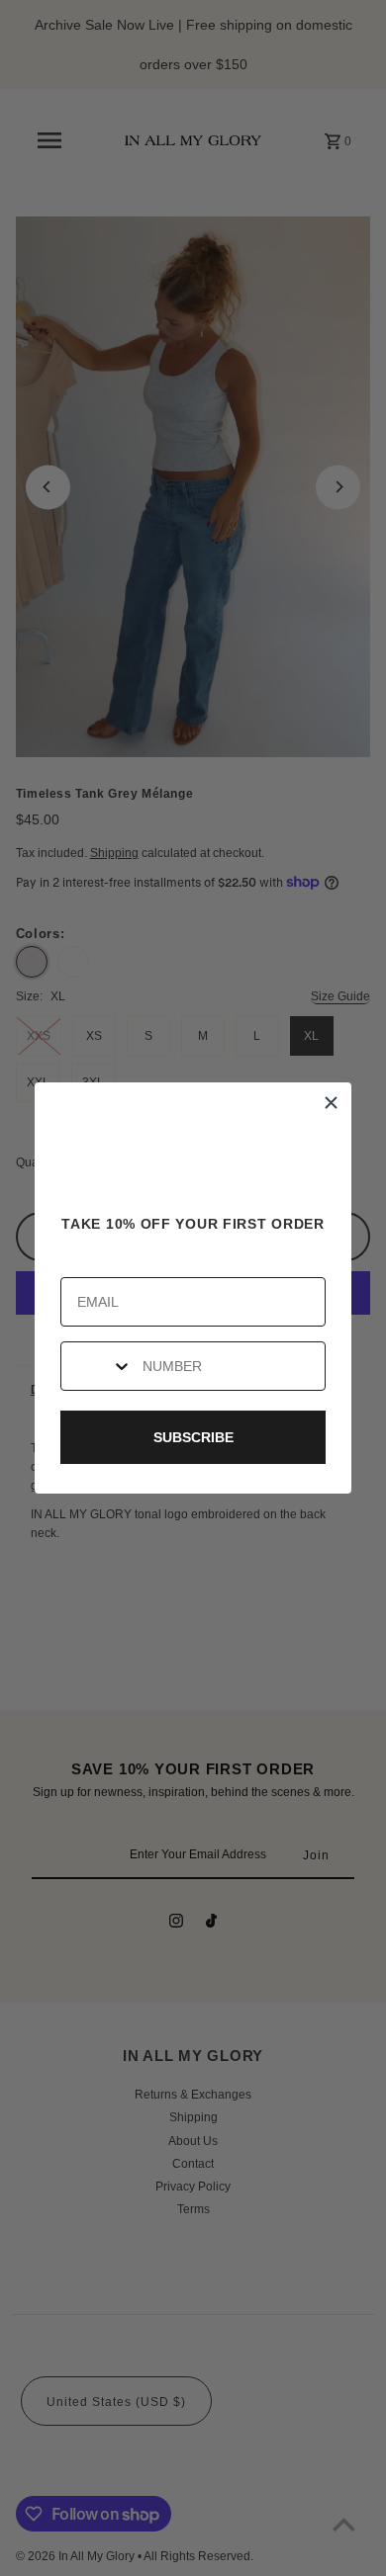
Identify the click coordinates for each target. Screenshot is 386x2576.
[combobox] (97, 1366)
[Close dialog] (331, 1103)
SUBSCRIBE (193, 1437)
